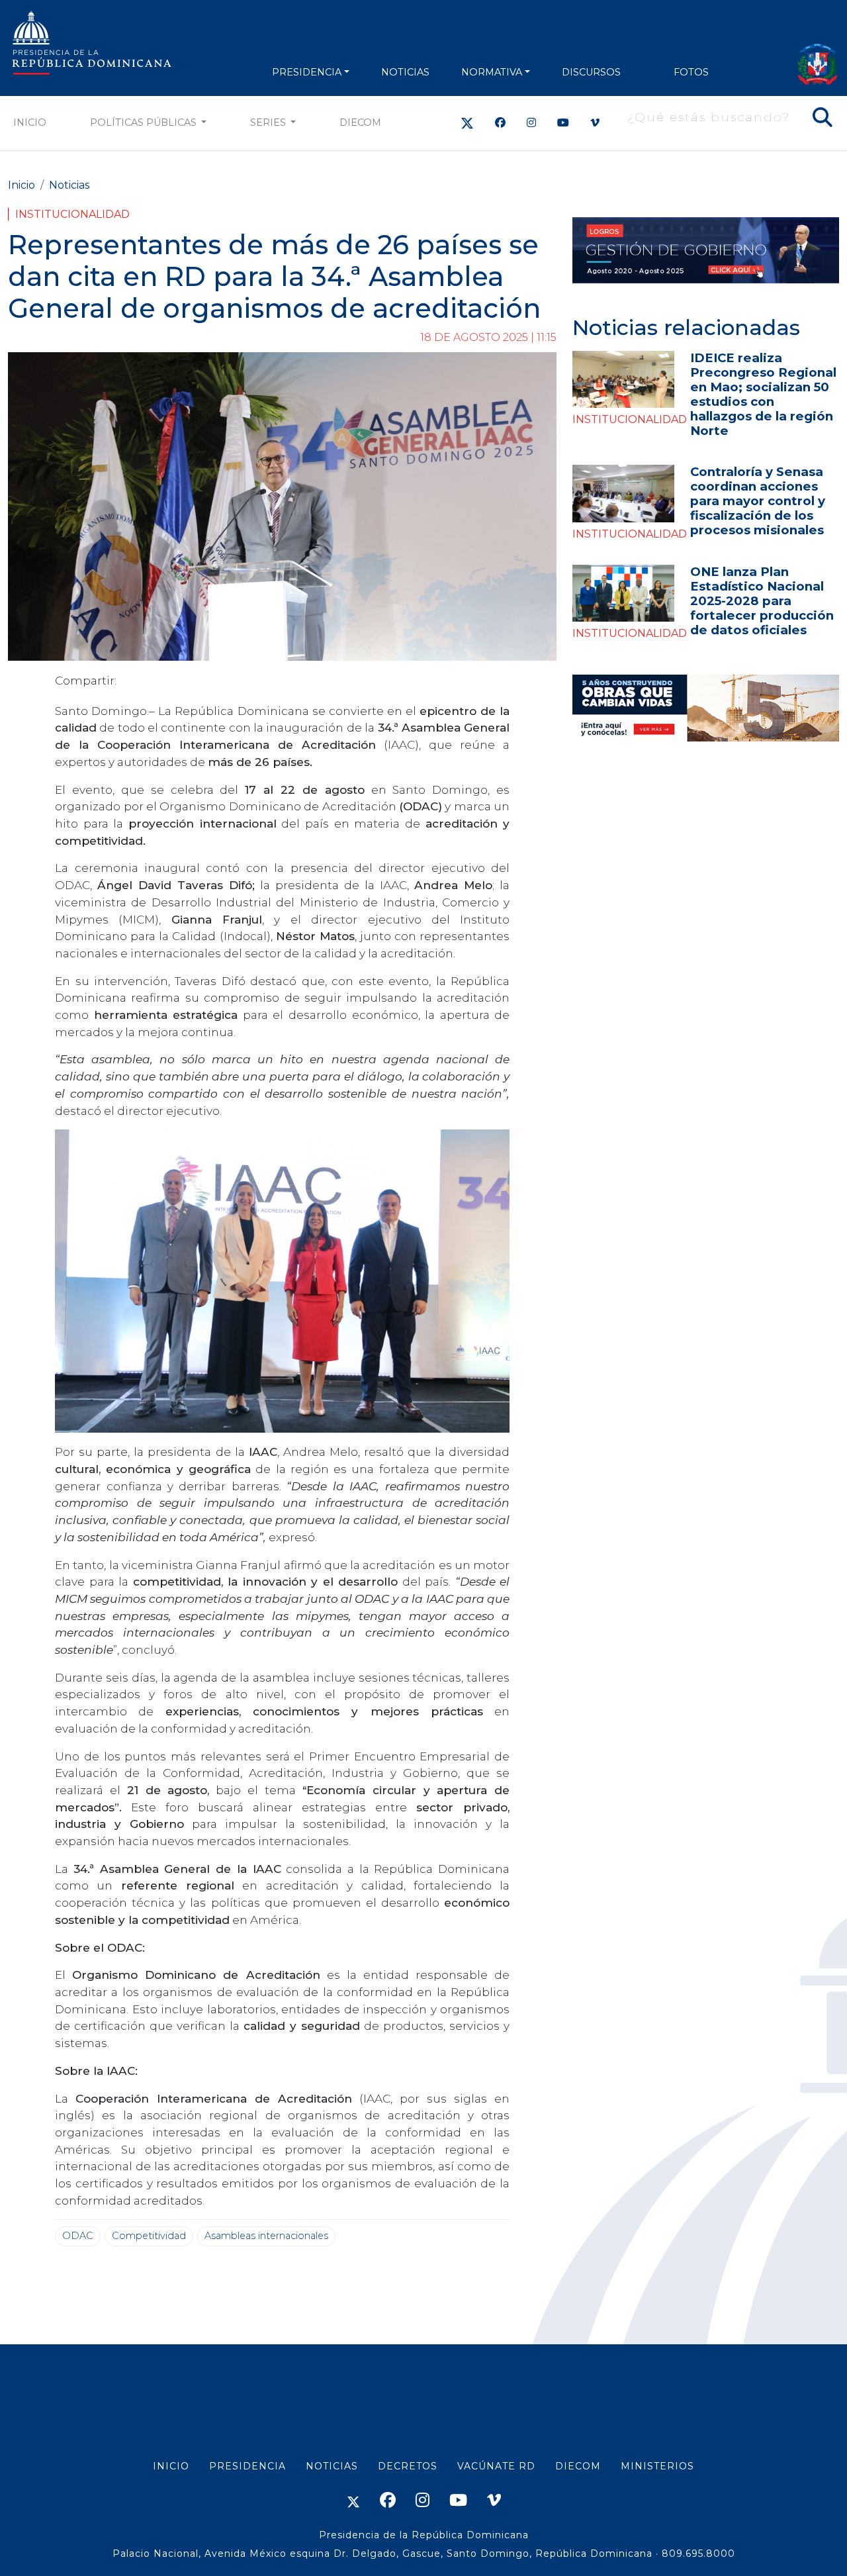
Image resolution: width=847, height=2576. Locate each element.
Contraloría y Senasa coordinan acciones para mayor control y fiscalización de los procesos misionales (758, 501)
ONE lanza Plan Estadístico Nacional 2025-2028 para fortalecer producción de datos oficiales (762, 601)
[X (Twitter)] (467, 123)
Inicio (30, 122)
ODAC (78, 2236)
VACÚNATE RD (496, 2466)
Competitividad (149, 2236)
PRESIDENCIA (307, 72)
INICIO (171, 2466)
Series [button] (269, 122)
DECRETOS (408, 2466)
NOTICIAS (405, 72)
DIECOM (360, 122)
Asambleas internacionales (266, 2236)
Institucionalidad (72, 214)
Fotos (691, 72)
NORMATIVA (492, 72)
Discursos (591, 72)
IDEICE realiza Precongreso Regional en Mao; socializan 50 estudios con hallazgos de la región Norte (763, 394)
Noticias (69, 185)
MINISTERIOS (657, 2466)
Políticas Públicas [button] (145, 122)
